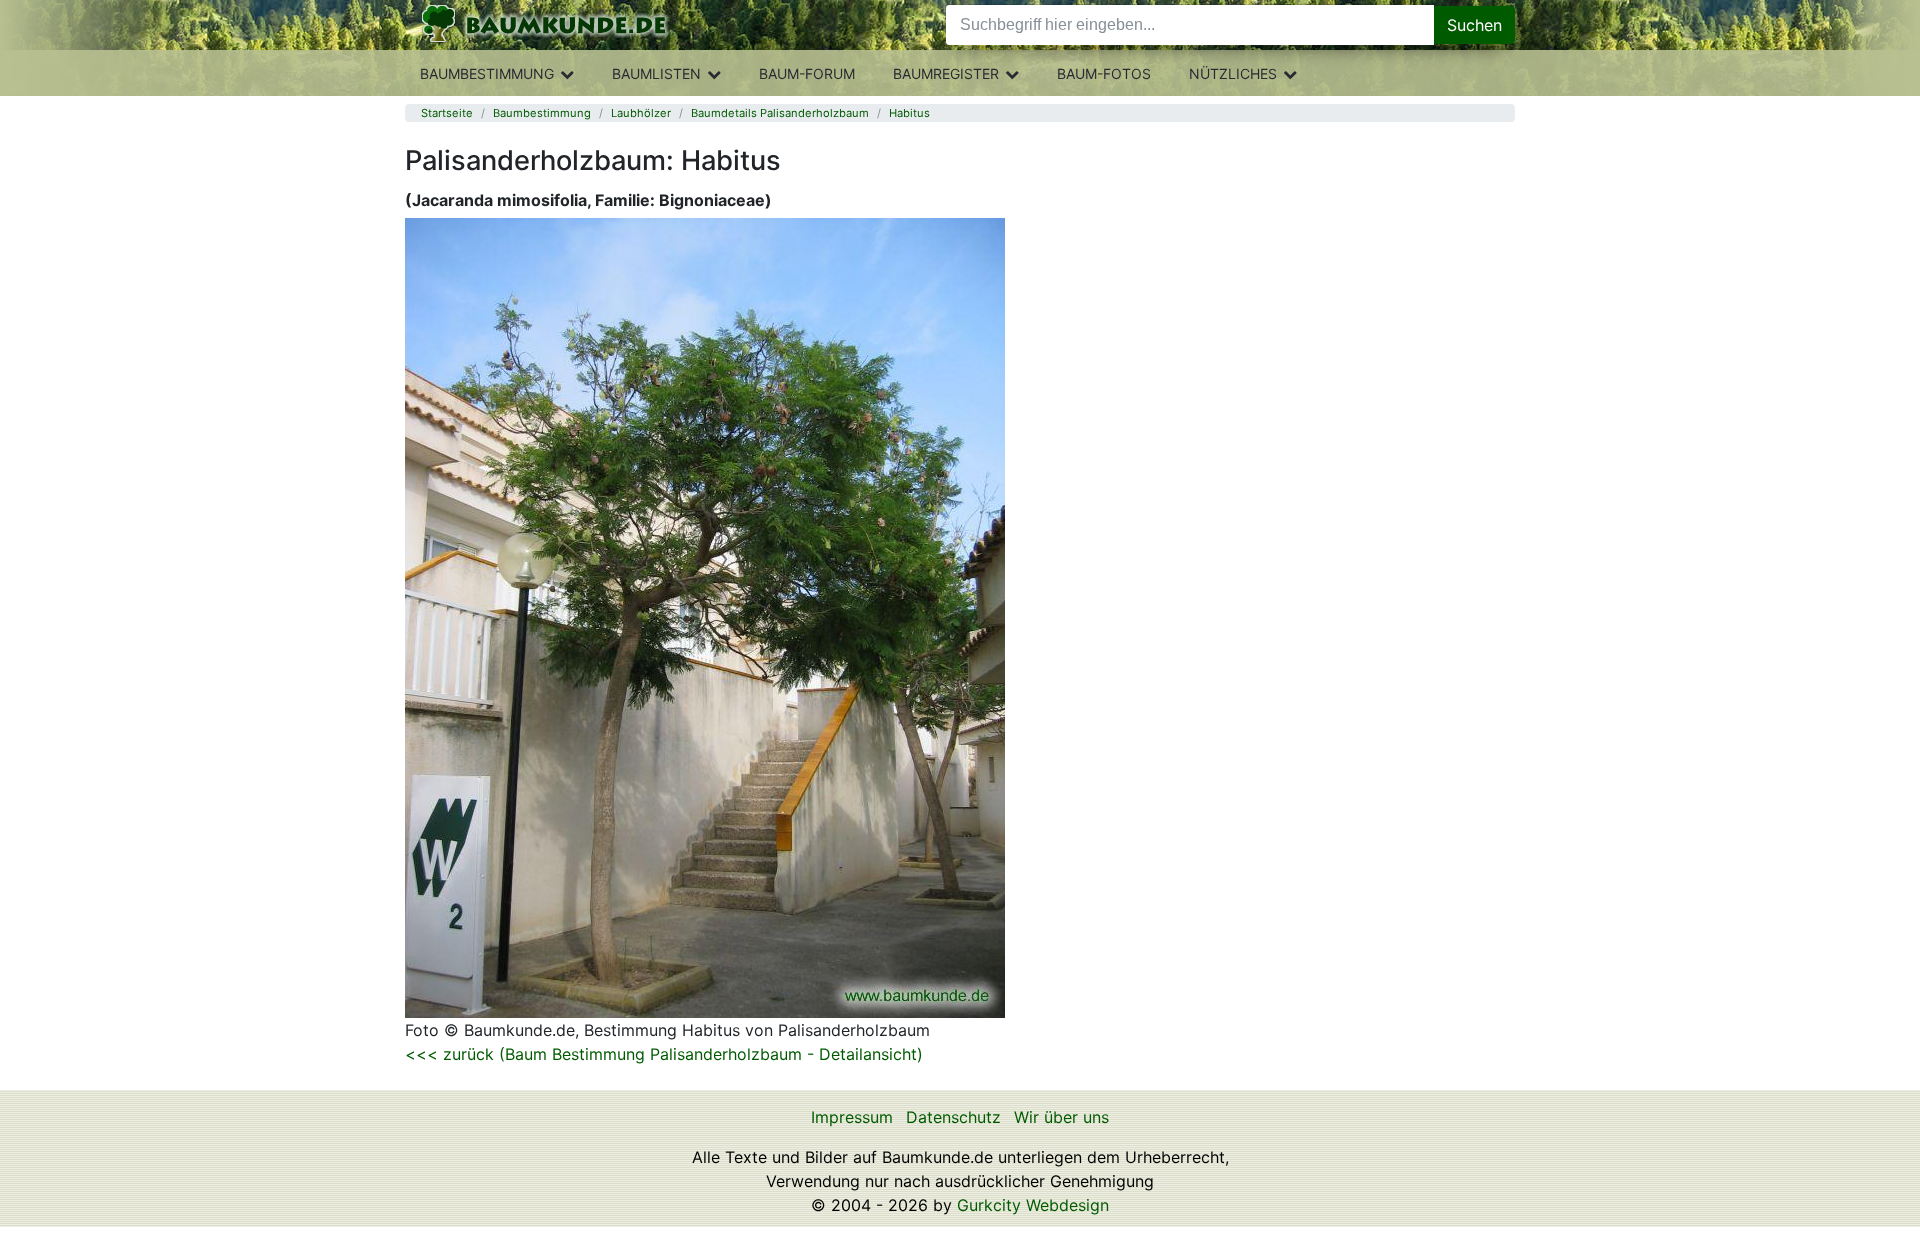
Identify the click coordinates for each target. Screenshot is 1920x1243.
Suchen (1474, 25)
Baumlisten (656, 73)
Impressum (852, 1117)
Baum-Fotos (1104, 73)
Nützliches (1233, 73)
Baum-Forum (807, 73)
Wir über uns (1061, 1117)
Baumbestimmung (487, 73)
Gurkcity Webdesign (1033, 1205)
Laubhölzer (641, 113)
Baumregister (946, 73)
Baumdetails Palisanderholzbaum (780, 113)
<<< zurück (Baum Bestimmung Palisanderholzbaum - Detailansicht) (664, 1054)
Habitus (909, 113)
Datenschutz (953, 1117)
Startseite (447, 113)
